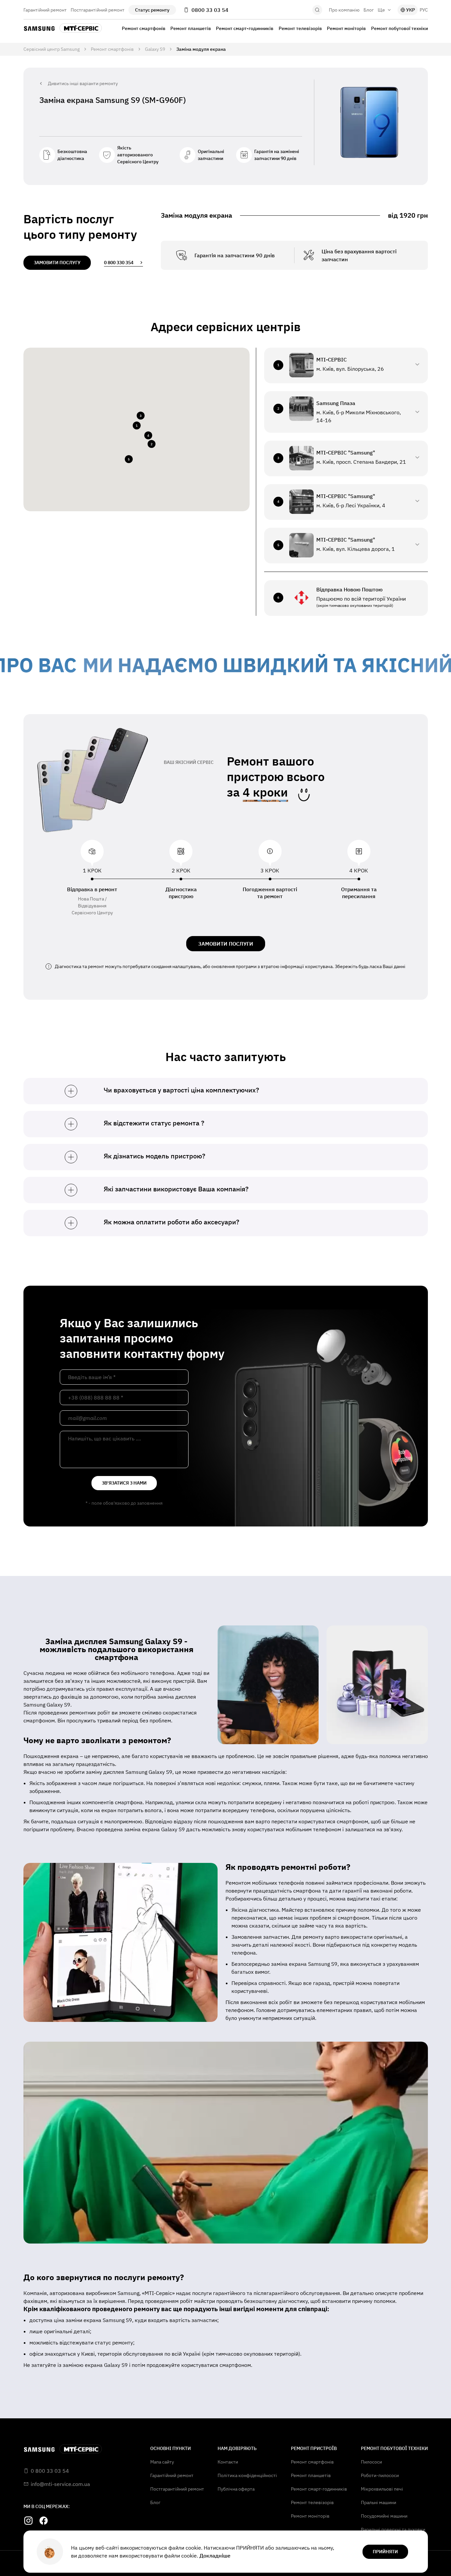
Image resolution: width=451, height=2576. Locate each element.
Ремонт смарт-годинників (245, 28)
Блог (369, 10)
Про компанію (344, 10)
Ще (381, 10)
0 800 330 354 (119, 263)
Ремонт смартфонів (144, 28)
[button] (136, 425)
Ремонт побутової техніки (399, 28)
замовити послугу (57, 263)
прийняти (385, 2552)
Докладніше (215, 2556)
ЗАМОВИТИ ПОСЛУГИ (226, 944)
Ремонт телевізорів (300, 28)
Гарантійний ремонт (45, 10)
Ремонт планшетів (191, 28)
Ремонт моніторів (346, 28)
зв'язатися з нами (124, 1483)
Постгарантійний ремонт (98, 10)
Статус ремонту (152, 10)
